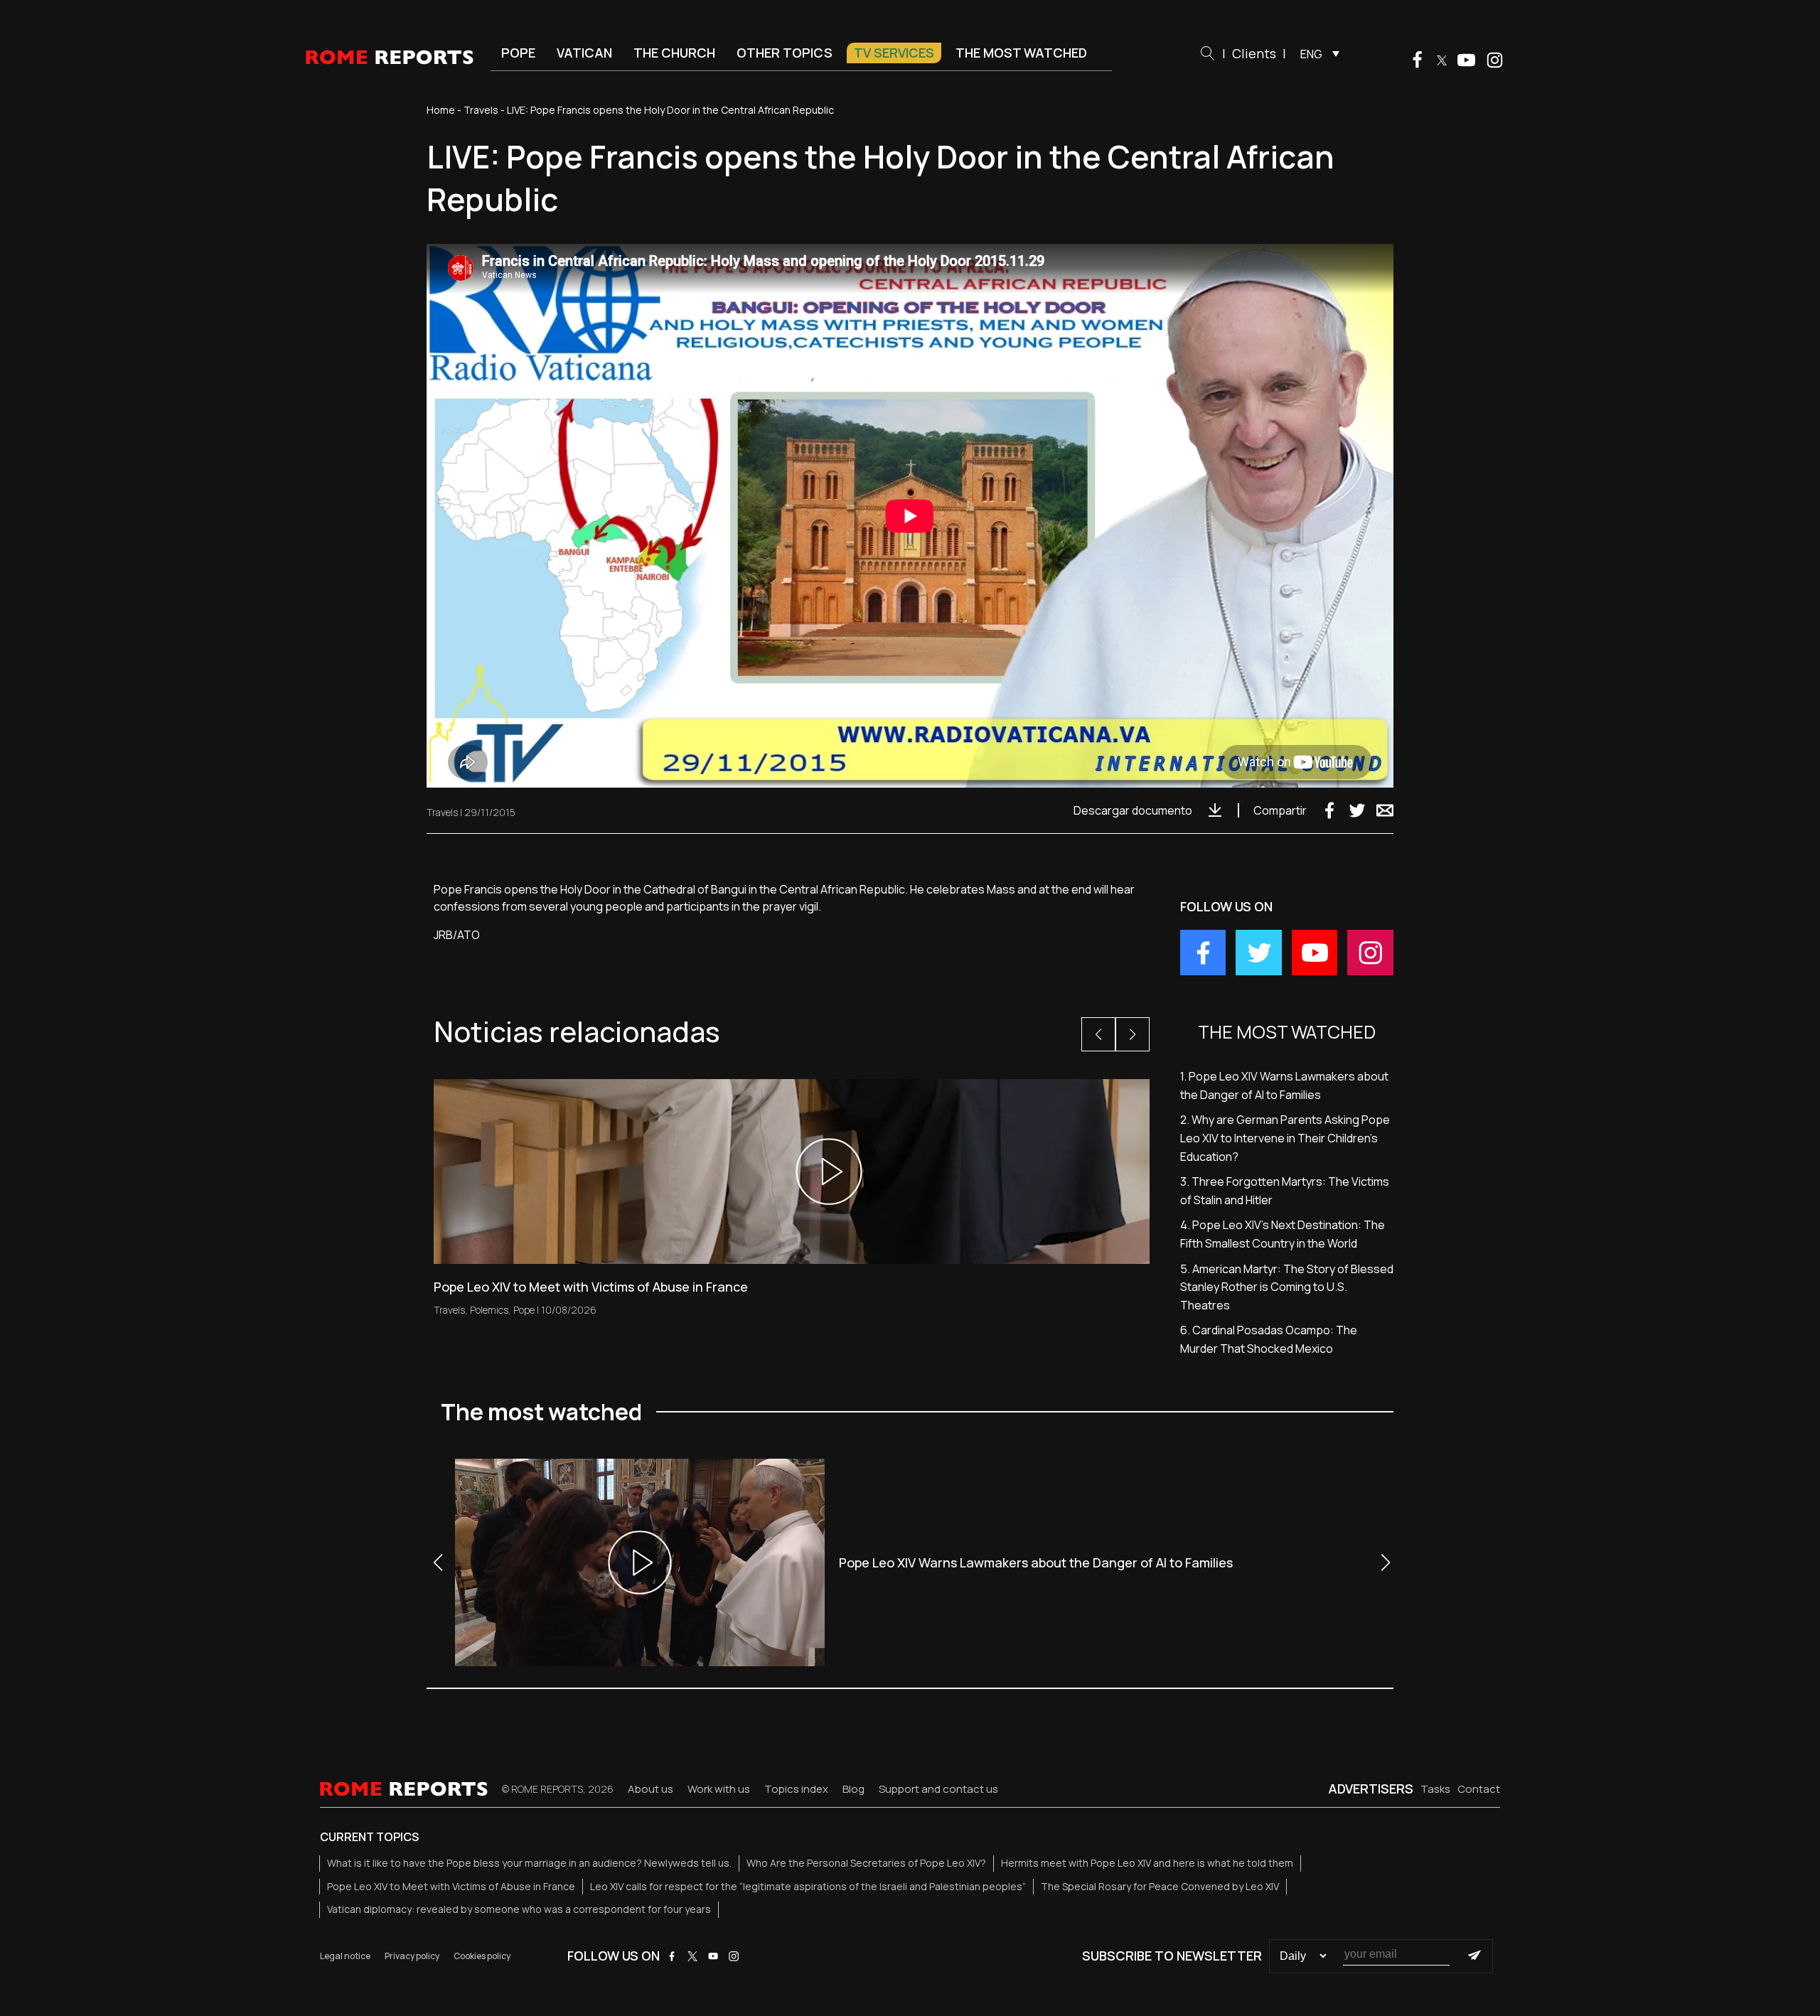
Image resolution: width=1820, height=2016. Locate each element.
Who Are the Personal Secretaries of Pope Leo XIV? (866, 1863)
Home (441, 110)
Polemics (489, 1310)
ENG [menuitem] (1311, 54)
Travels (481, 110)
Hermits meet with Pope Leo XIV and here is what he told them (1147, 1863)
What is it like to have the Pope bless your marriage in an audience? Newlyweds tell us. (529, 1863)
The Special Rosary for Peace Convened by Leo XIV (1160, 1886)
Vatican (584, 53)
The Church (674, 53)
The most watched (1021, 53)
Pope (518, 53)
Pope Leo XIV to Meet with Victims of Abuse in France (451, 1886)
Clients (1254, 53)
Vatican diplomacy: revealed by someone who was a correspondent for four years (519, 1909)
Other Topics (785, 53)
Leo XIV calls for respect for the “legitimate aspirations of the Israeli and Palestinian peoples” (808, 1886)
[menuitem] (1316, 53)
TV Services (894, 53)
